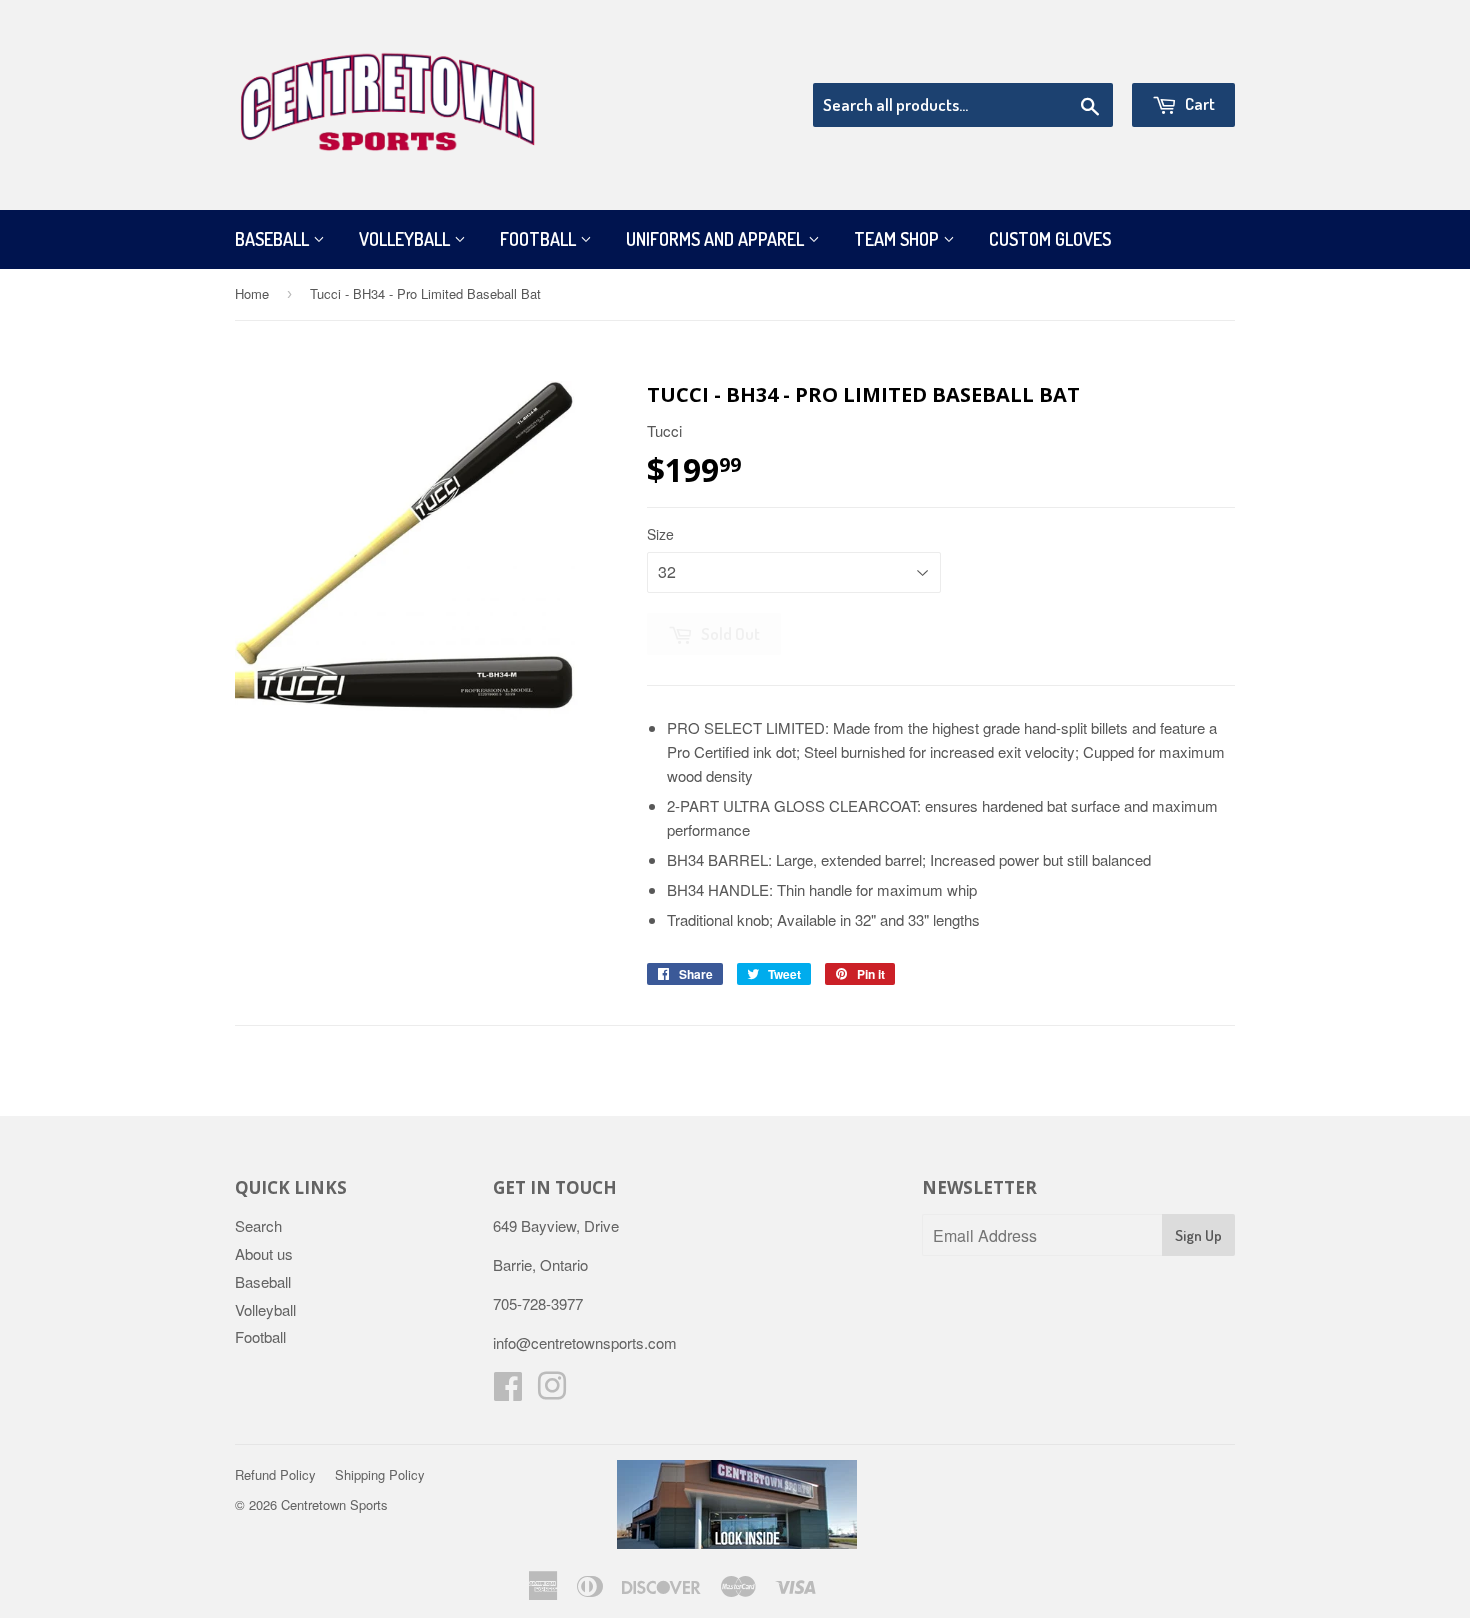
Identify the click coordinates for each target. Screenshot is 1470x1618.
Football (540, 239)
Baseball (274, 239)
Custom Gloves (1050, 239)
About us (264, 1253)
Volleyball (406, 239)
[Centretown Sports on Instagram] (552, 1391)
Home (252, 293)
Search (258, 1225)
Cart (1198, 103)
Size (660, 534)
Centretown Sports (334, 1504)
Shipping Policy (380, 1474)
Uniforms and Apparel (717, 239)
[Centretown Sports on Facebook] (508, 1391)
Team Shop (898, 239)
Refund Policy (275, 1474)
